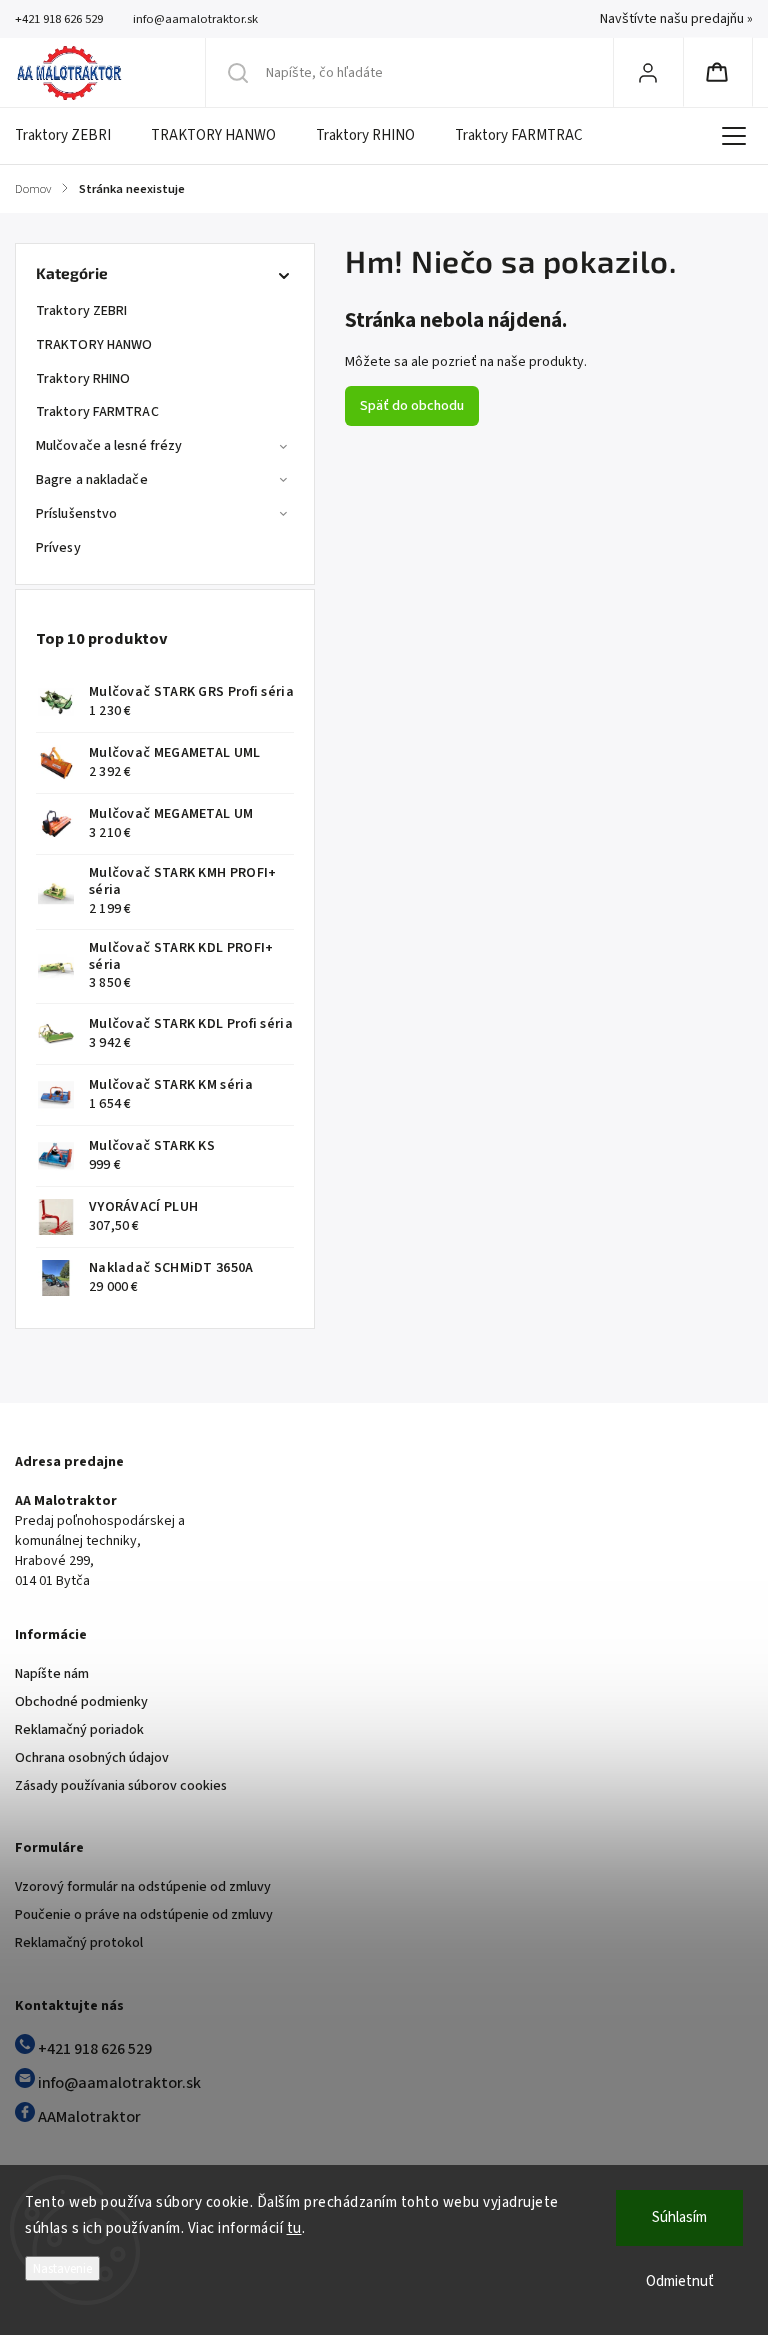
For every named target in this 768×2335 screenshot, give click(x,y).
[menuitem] (73, 136)
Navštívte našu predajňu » (676, 19)
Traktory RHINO (83, 379)
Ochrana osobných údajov (92, 1758)
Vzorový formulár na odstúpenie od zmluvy (143, 1887)
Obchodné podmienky (81, 1702)
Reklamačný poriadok (79, 1730)
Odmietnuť (680, 2281)
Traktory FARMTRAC (97, 412)
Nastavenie (62, 2268)
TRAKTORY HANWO (94, 345)
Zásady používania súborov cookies (121, 1786)
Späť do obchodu (412, 406)
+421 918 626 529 (93, 2049)
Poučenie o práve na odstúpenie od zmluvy (144, 1915)
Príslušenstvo (76, 514)
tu (294, 2228)
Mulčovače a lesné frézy (109, 446)
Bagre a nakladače (92, 480)
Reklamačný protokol (79, 1943)
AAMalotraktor (88, 2117)
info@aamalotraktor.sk (118, 2083)
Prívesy (58, 548)
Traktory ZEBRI (81, 311)
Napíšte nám (52, 1674)
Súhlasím (679, 2217)
